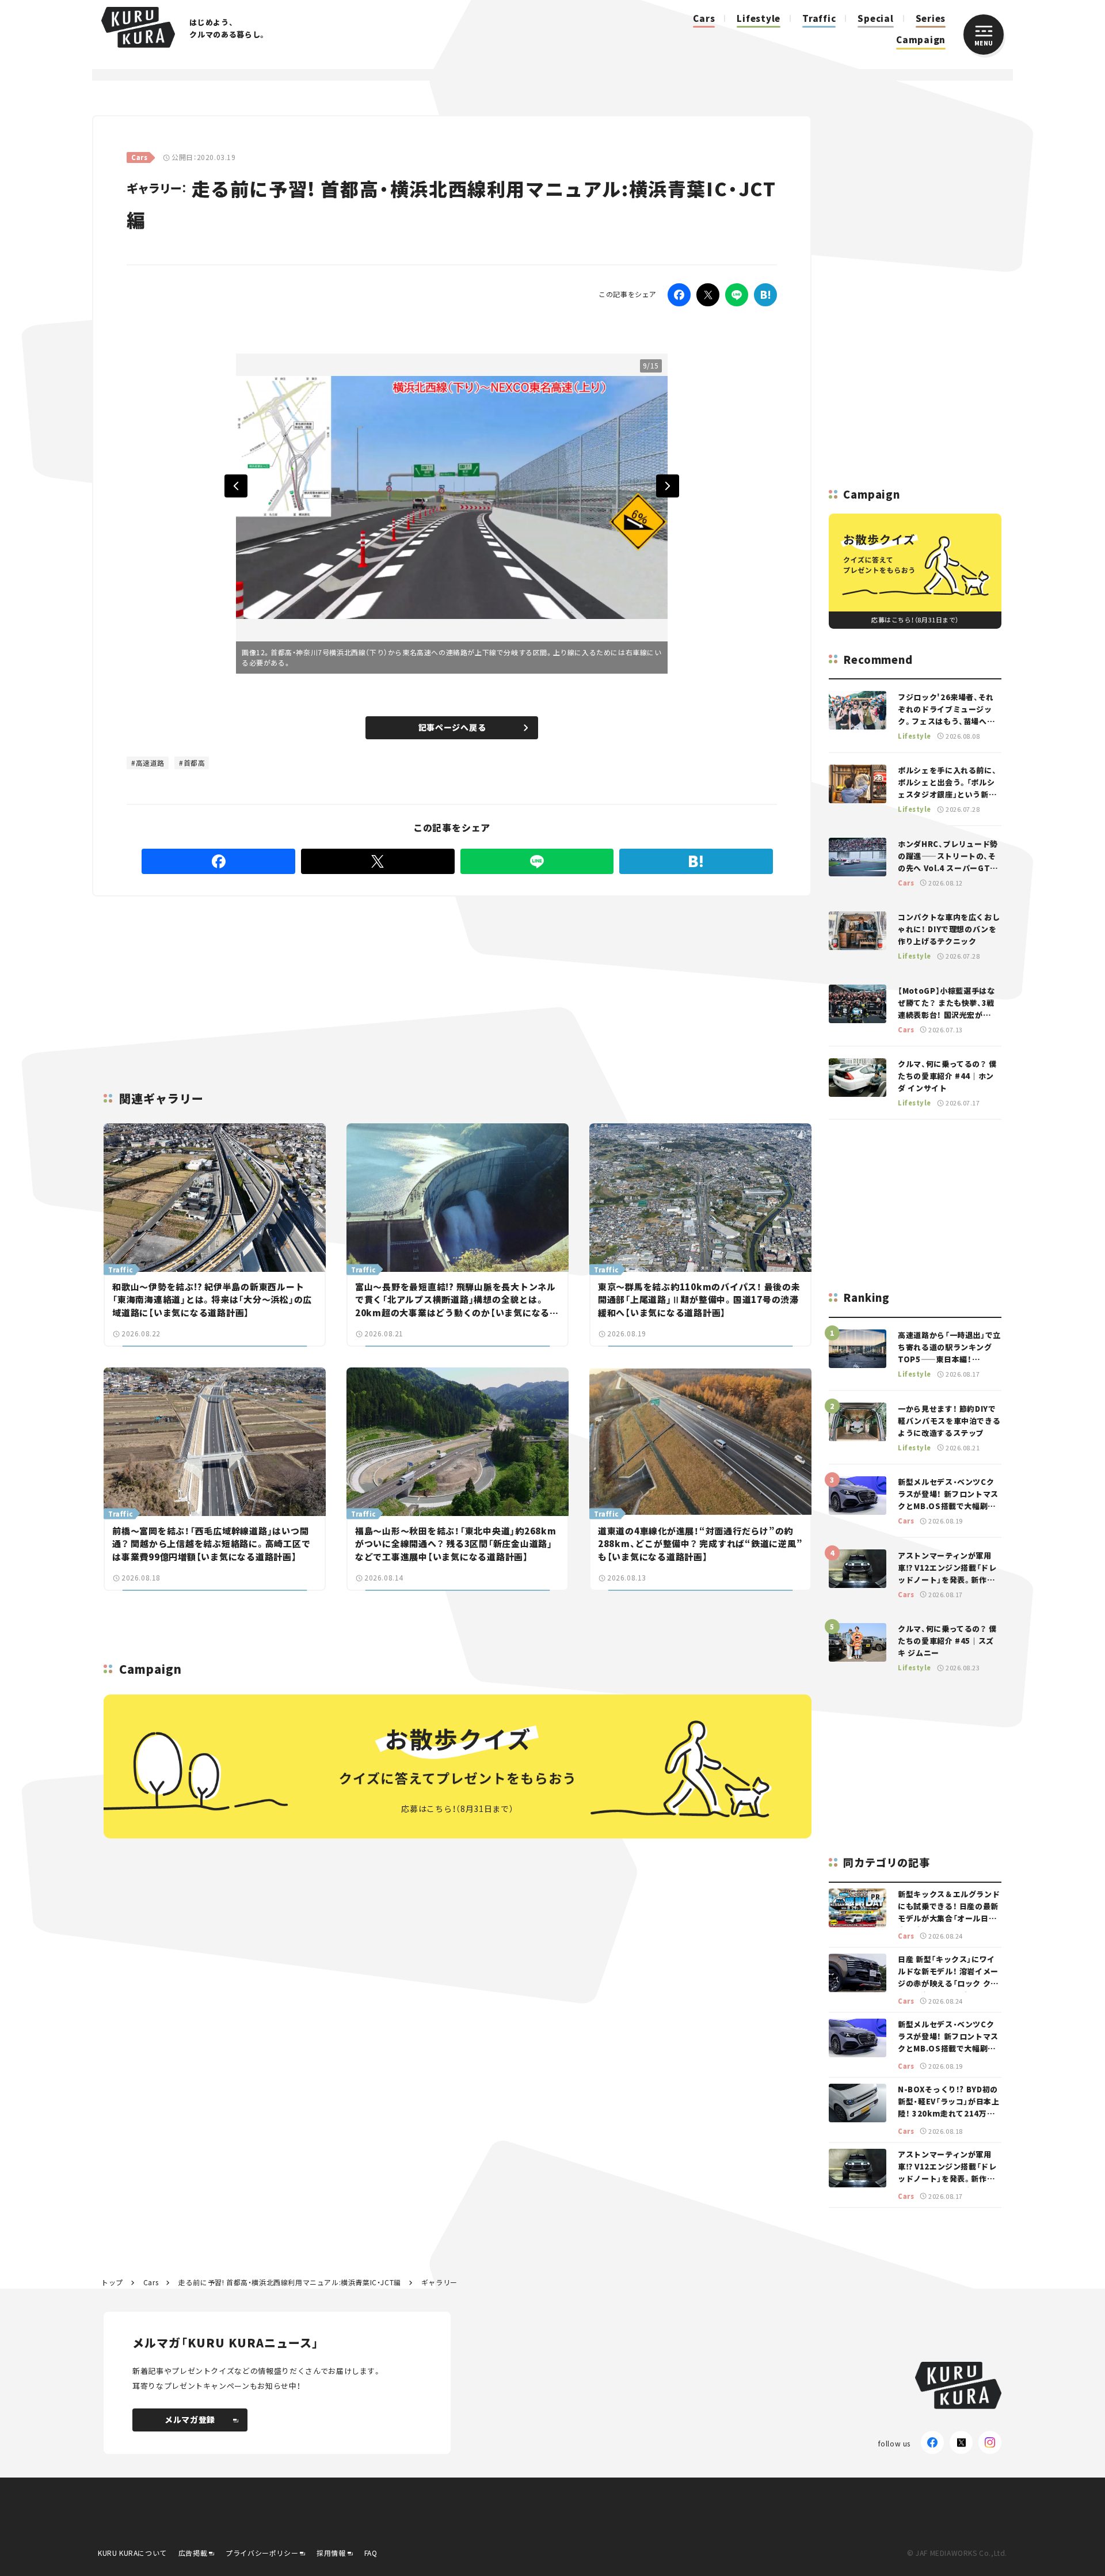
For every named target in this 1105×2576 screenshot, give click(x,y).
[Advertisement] (542, 980)
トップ (112, 2282)
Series (931, 18)
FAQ (371, 2553)
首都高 (195, 763)
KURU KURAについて (132, 2553)
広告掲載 (193, 2553)
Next (668, 486)
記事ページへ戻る (452, 727)
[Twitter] (708, 295)
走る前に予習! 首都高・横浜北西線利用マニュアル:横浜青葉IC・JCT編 (290, 2282)
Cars (704, 18)
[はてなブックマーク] (765, 295)
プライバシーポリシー (262, 2553)
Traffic (819, 18)
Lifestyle (759, 18)
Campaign (921, 39)
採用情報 (331, 2553)
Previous (236, 486)
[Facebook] (679, 295)
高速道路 (150, 763)
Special (875, 18)
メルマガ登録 (190, 2419)
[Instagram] (990, 2442)
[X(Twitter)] (961, 2442)
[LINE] (737, 295)
